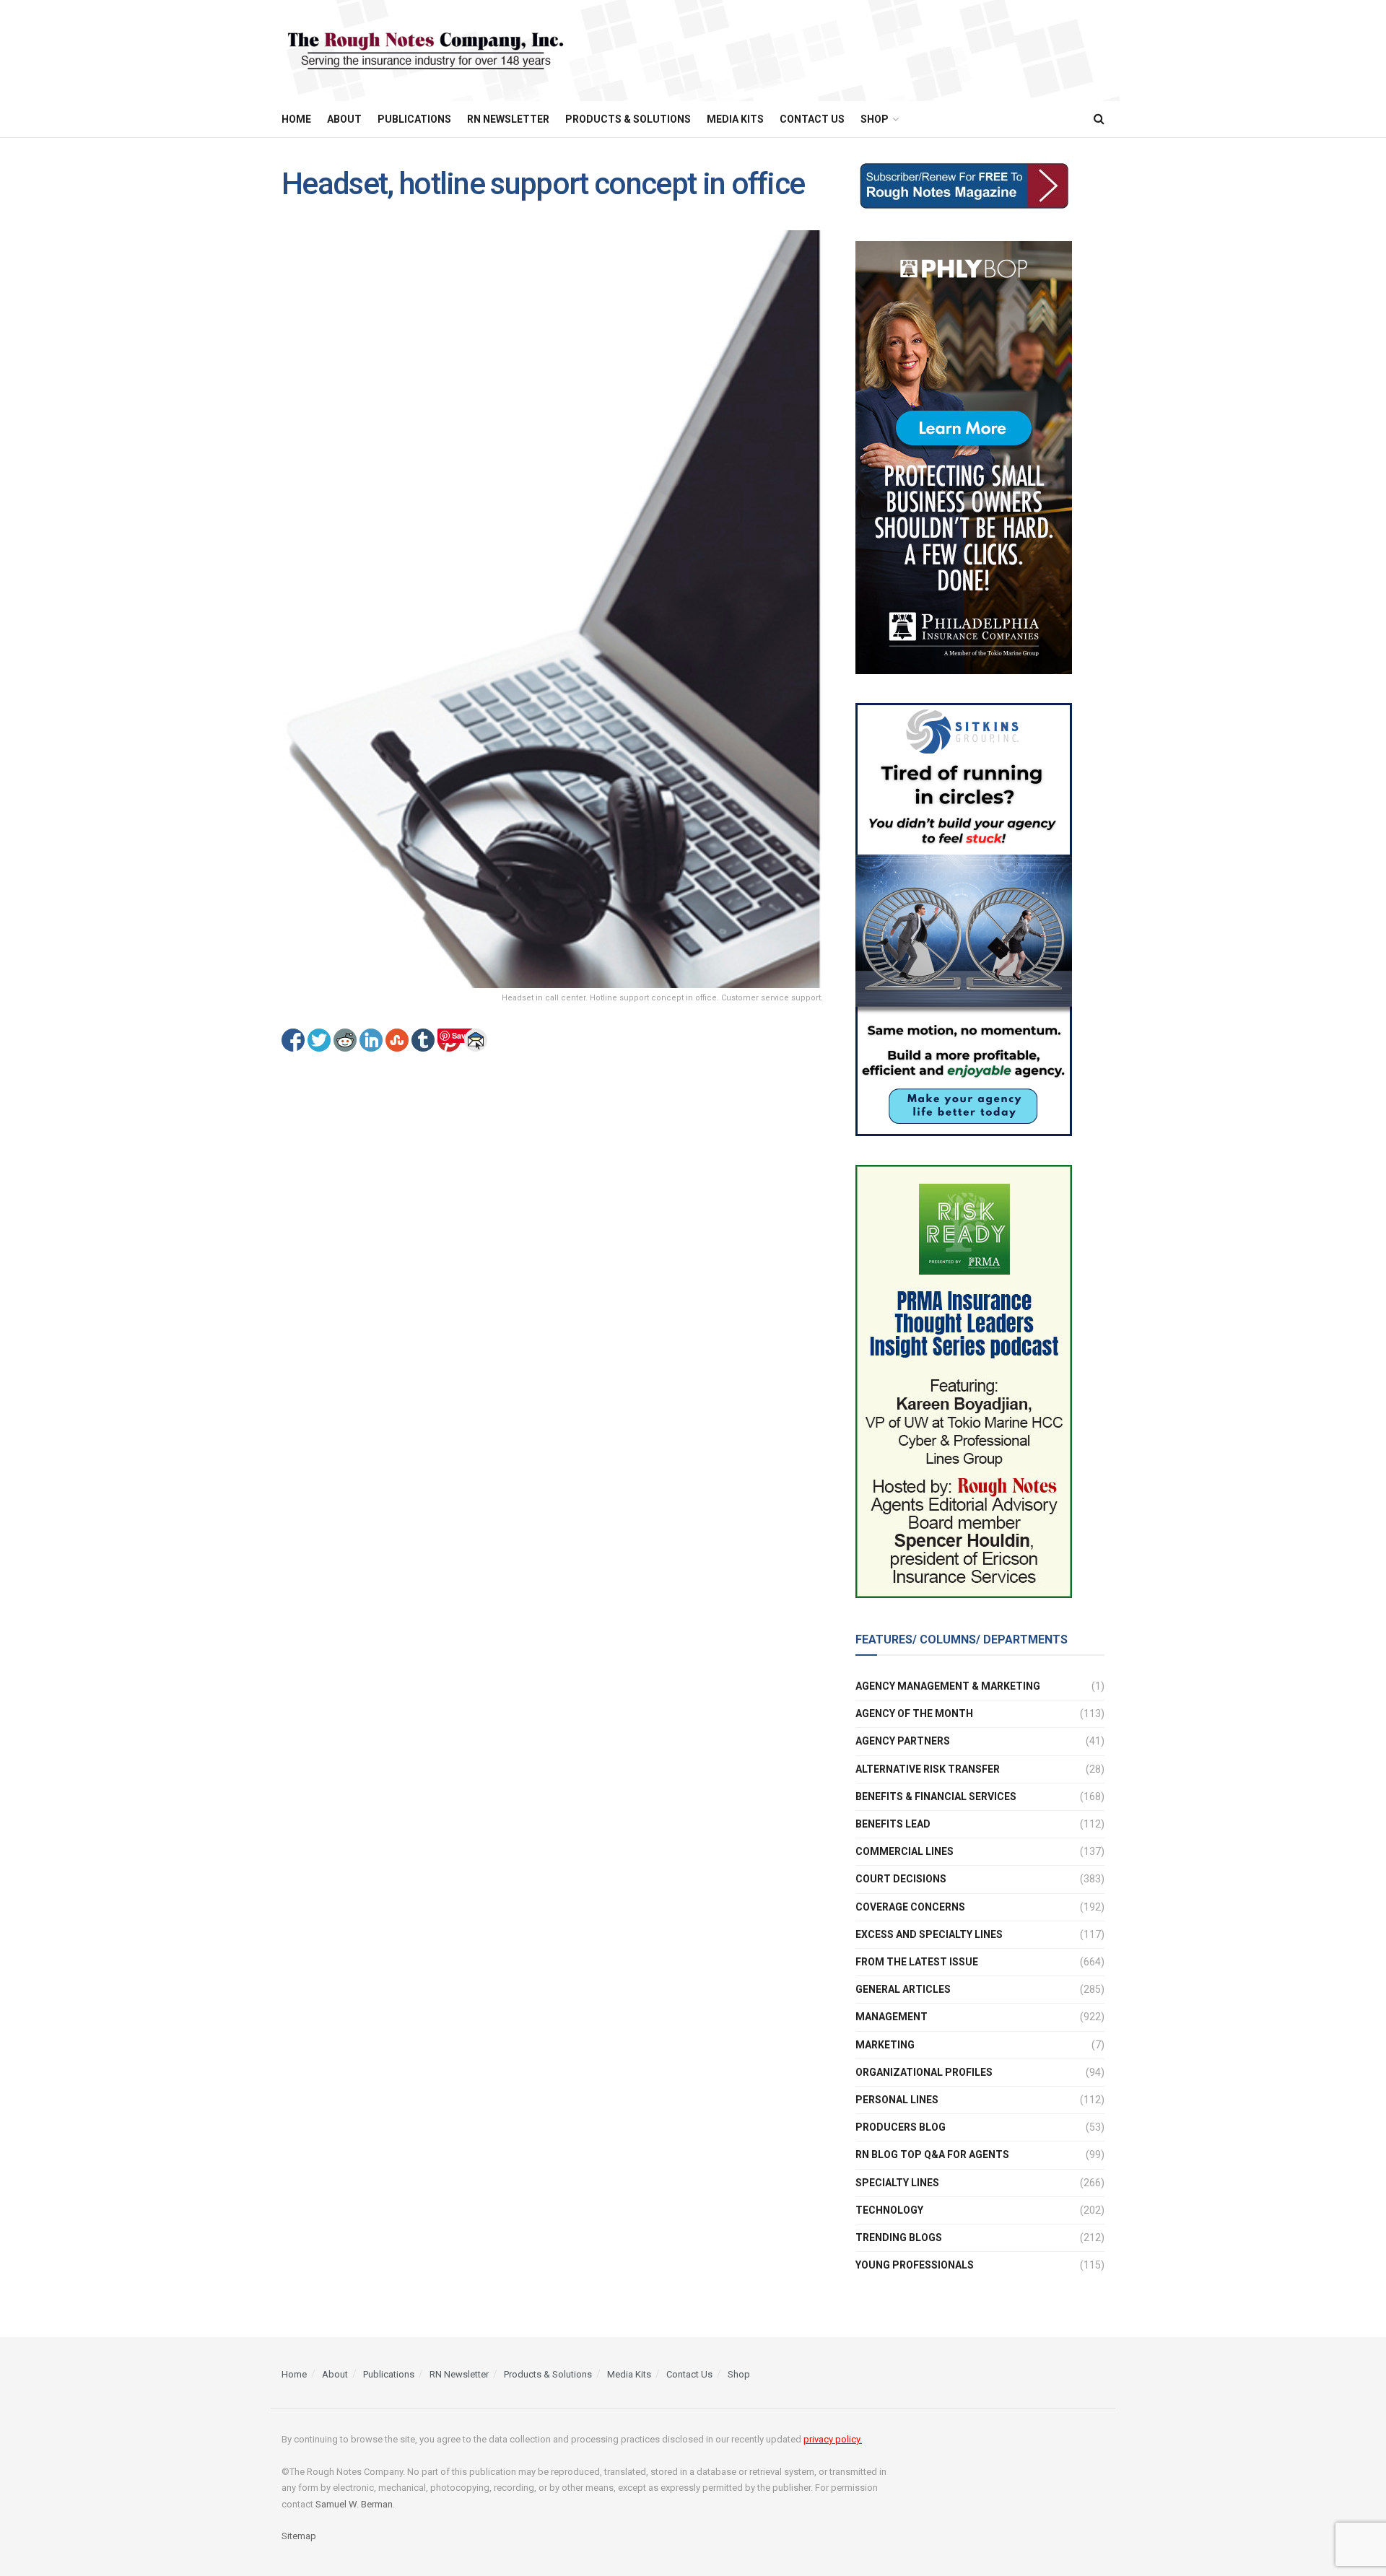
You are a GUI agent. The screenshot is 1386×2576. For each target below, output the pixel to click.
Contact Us (812, 119)
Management (892, 2017)
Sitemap (299, 2536)
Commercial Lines (905, 1851)
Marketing (885, 2045)
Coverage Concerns (910, 1907)
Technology (889, 2210)
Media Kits (735, 119)
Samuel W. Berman (354, 2504)
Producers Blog (901, 2127)
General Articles (903, 1989)
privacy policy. (833, 2439)
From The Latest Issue (917, 1962)
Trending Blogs (899, 2237)
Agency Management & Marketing (948, 1686)
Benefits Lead (893, 1824)
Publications (414, 119)
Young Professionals (915, 2265)
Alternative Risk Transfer (928, 1769)
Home (296, 119)
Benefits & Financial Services (936, 1796)
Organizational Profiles (924, 2072)
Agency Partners (903, 1741)
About (344, 119)
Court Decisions (901, 1879)
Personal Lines (897, 2100)
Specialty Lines (897, 2183)
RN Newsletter (508, 119)
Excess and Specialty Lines (929, 1934)
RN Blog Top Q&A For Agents (932, 2154)
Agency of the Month (914, 1713)
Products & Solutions (628, 119)
